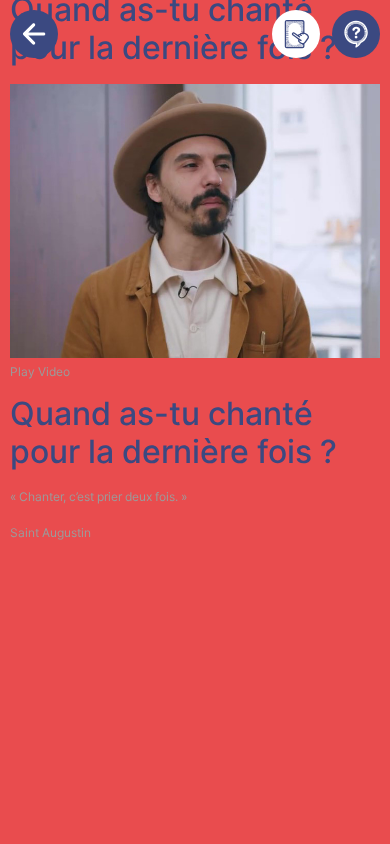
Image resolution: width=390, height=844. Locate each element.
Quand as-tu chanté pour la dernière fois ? (173, 432)
